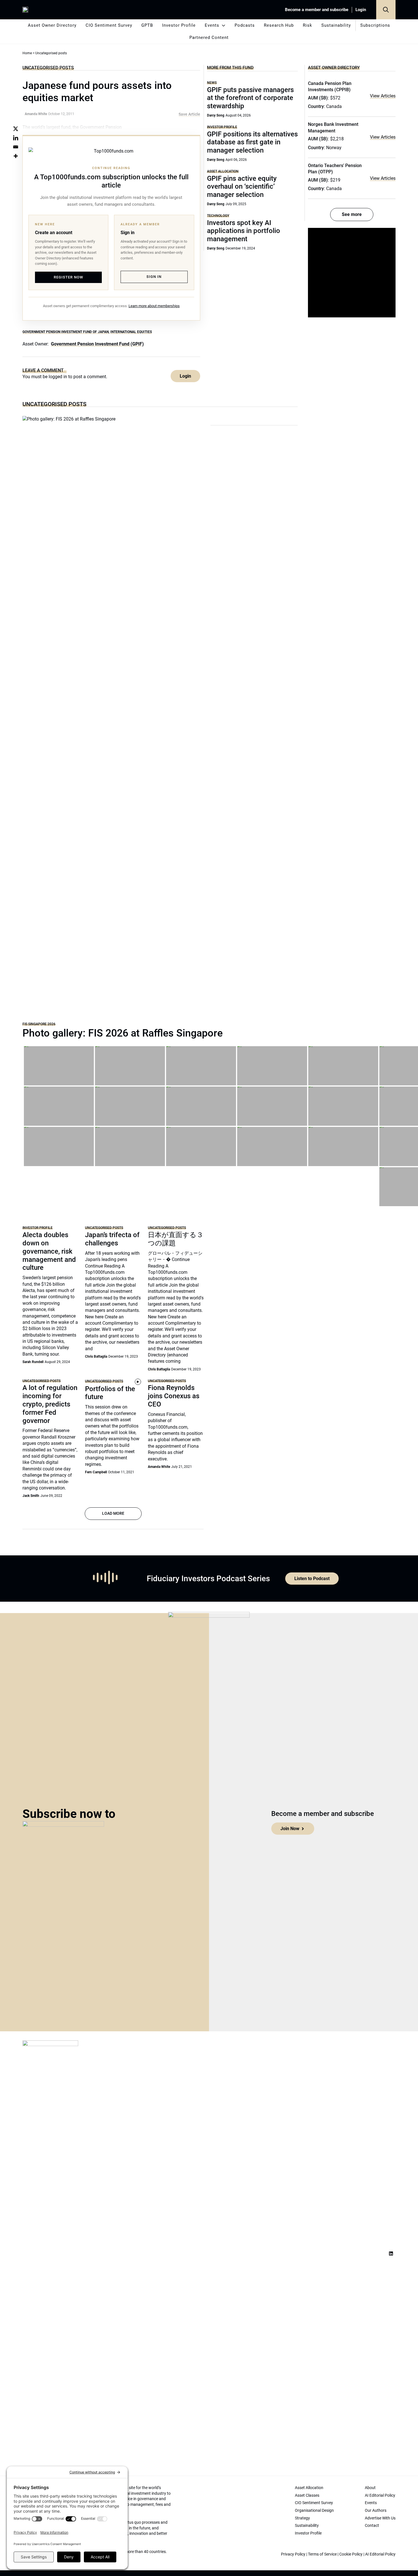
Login (361, 10)
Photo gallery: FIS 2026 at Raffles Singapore (123, 1033)
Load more (113, 1513)
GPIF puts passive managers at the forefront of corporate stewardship (250, 98)
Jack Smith (31, 1496)
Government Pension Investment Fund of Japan (66, 332)
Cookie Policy (351, 2554)
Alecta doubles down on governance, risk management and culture (49, 1251)
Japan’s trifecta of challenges (112, 1239)
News (212, 83)
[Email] (16, 147)
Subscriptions (375, 25)
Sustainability (336, 25)
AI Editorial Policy (380, 2554)
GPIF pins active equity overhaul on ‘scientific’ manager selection (242, 187)
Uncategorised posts (48, 68)
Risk (308, 25)
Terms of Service (322, 2554)
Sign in (154, 277)
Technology (218, 216)
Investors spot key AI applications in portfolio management (244, 231)
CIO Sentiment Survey (109, 25)
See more (352, 214)
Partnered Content (209, 38)
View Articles (383, 96)
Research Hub (279, 25)
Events (212, 25)
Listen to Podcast (312, 1579)
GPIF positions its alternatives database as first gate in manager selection (252, 142)
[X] (16, 129)
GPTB (147, 25)
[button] (386, 10)
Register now (68, 277)
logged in (58, 377)
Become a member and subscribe (317, 10)
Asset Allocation (223, 171)
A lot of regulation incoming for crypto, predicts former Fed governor (50, 1404)
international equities (131, 332)
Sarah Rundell (33, 1362)
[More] (16, 156)
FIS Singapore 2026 (39, 1024)
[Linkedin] (16, 138)
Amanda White (159, 1467)
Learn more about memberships (154, 306)
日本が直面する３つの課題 (176, 1239)
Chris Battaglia (96, 1356)
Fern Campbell (96, 1472)
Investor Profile (179, 25)
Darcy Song (216, 115)
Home (27, 53)
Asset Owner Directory (52, 25)
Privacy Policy (293, 2554)
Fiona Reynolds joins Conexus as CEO (174, 1396)
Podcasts (245, 25)
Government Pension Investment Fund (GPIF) (97, 344)
